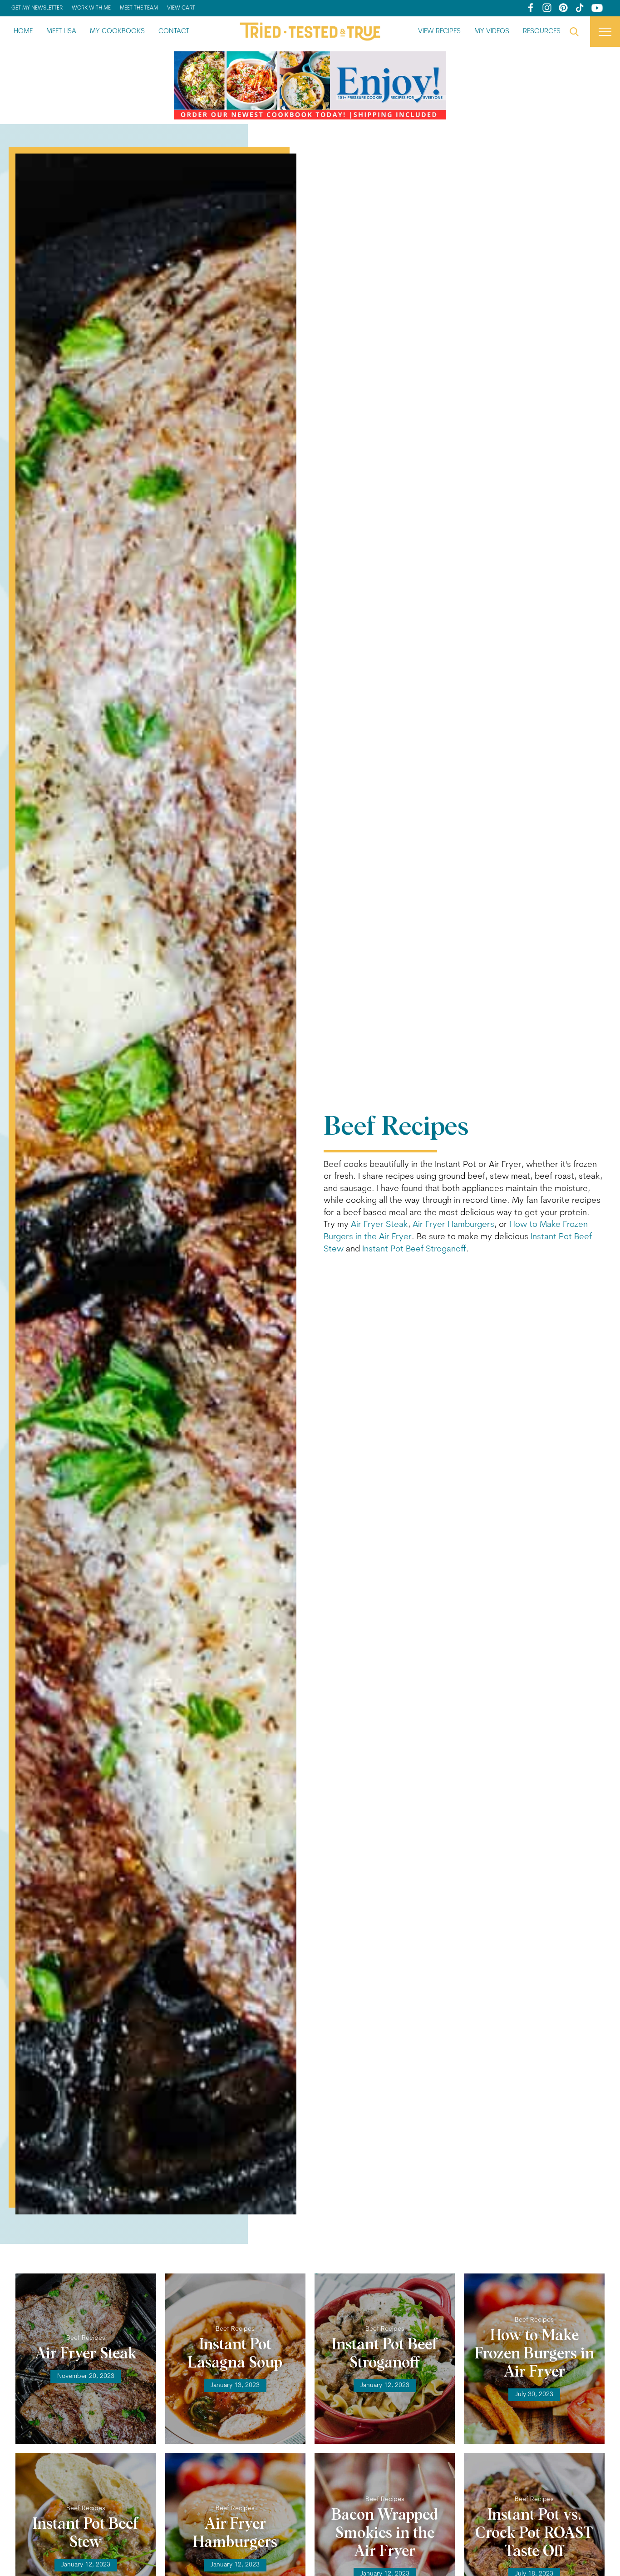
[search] (574, 32)
